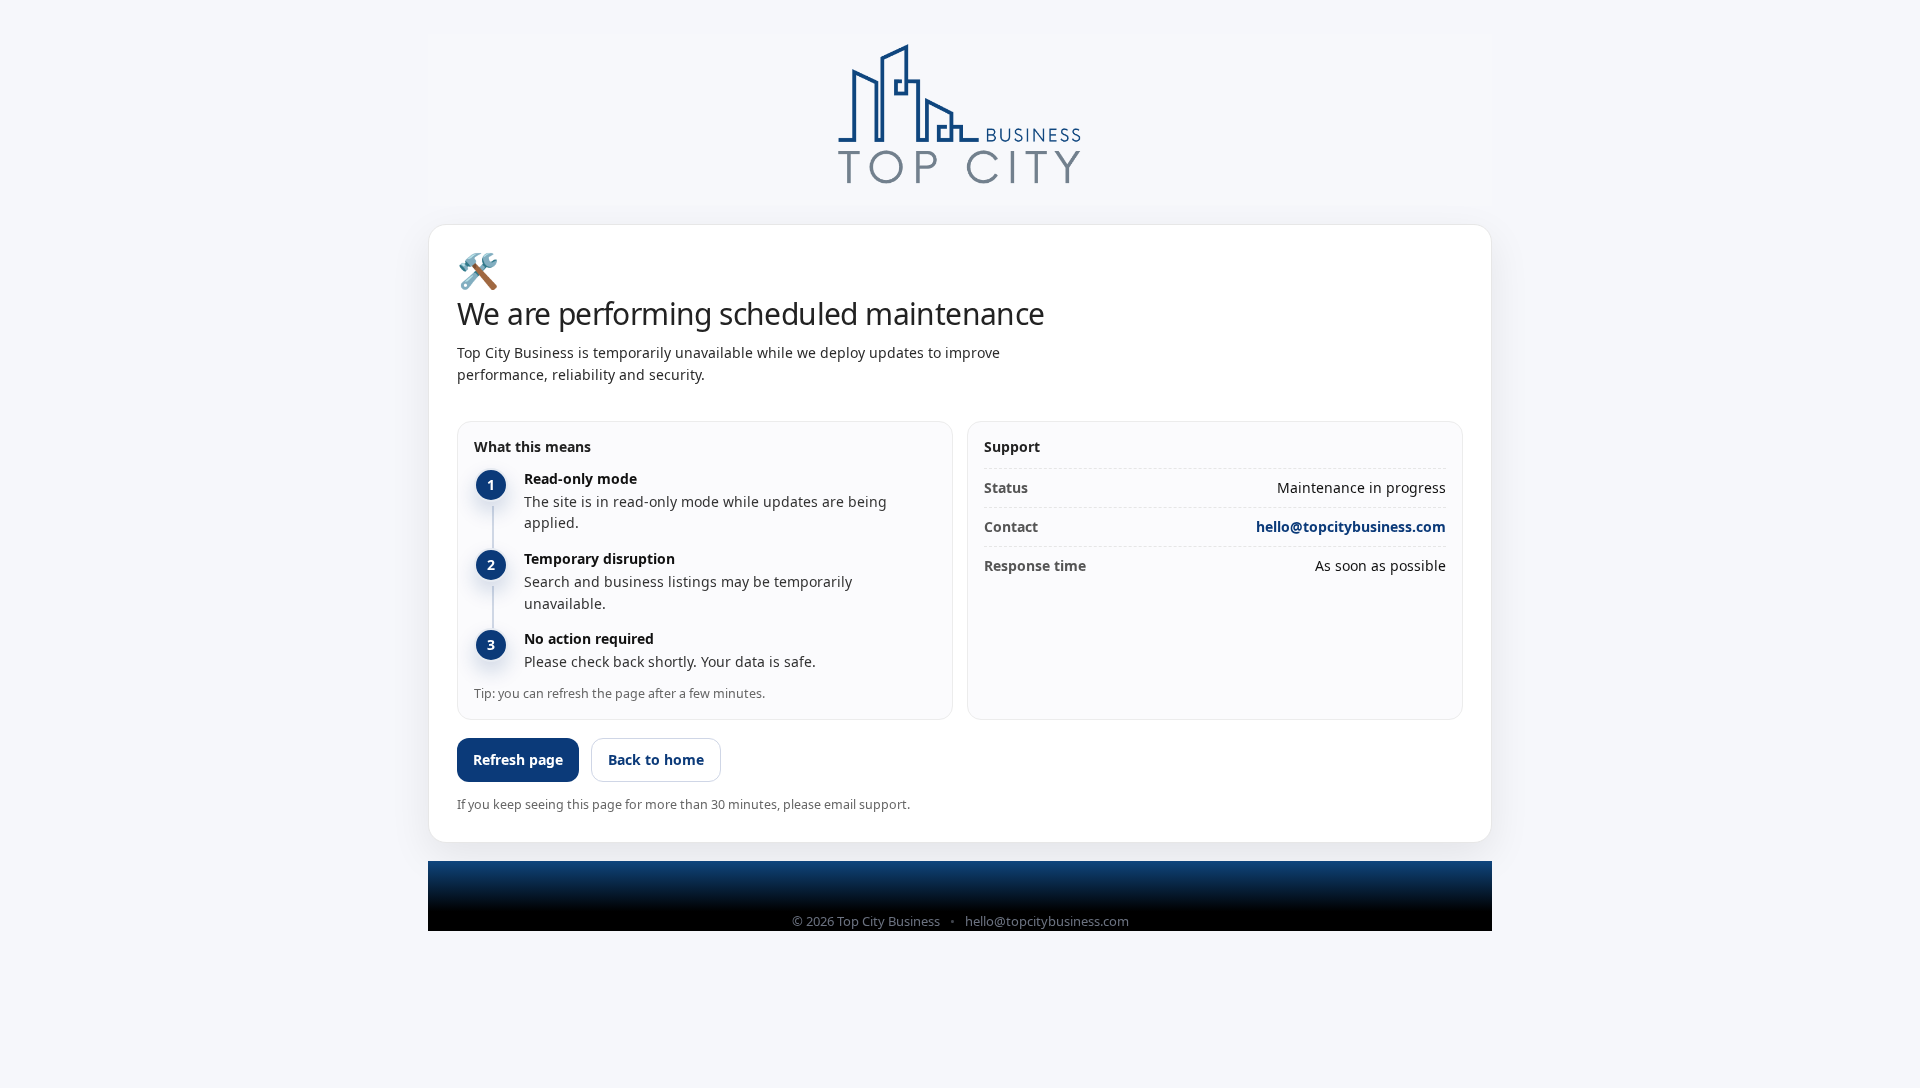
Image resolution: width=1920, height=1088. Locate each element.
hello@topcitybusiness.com (1351, 526)
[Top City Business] (960, 119)
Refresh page (518, 759)
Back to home (656, 759)
